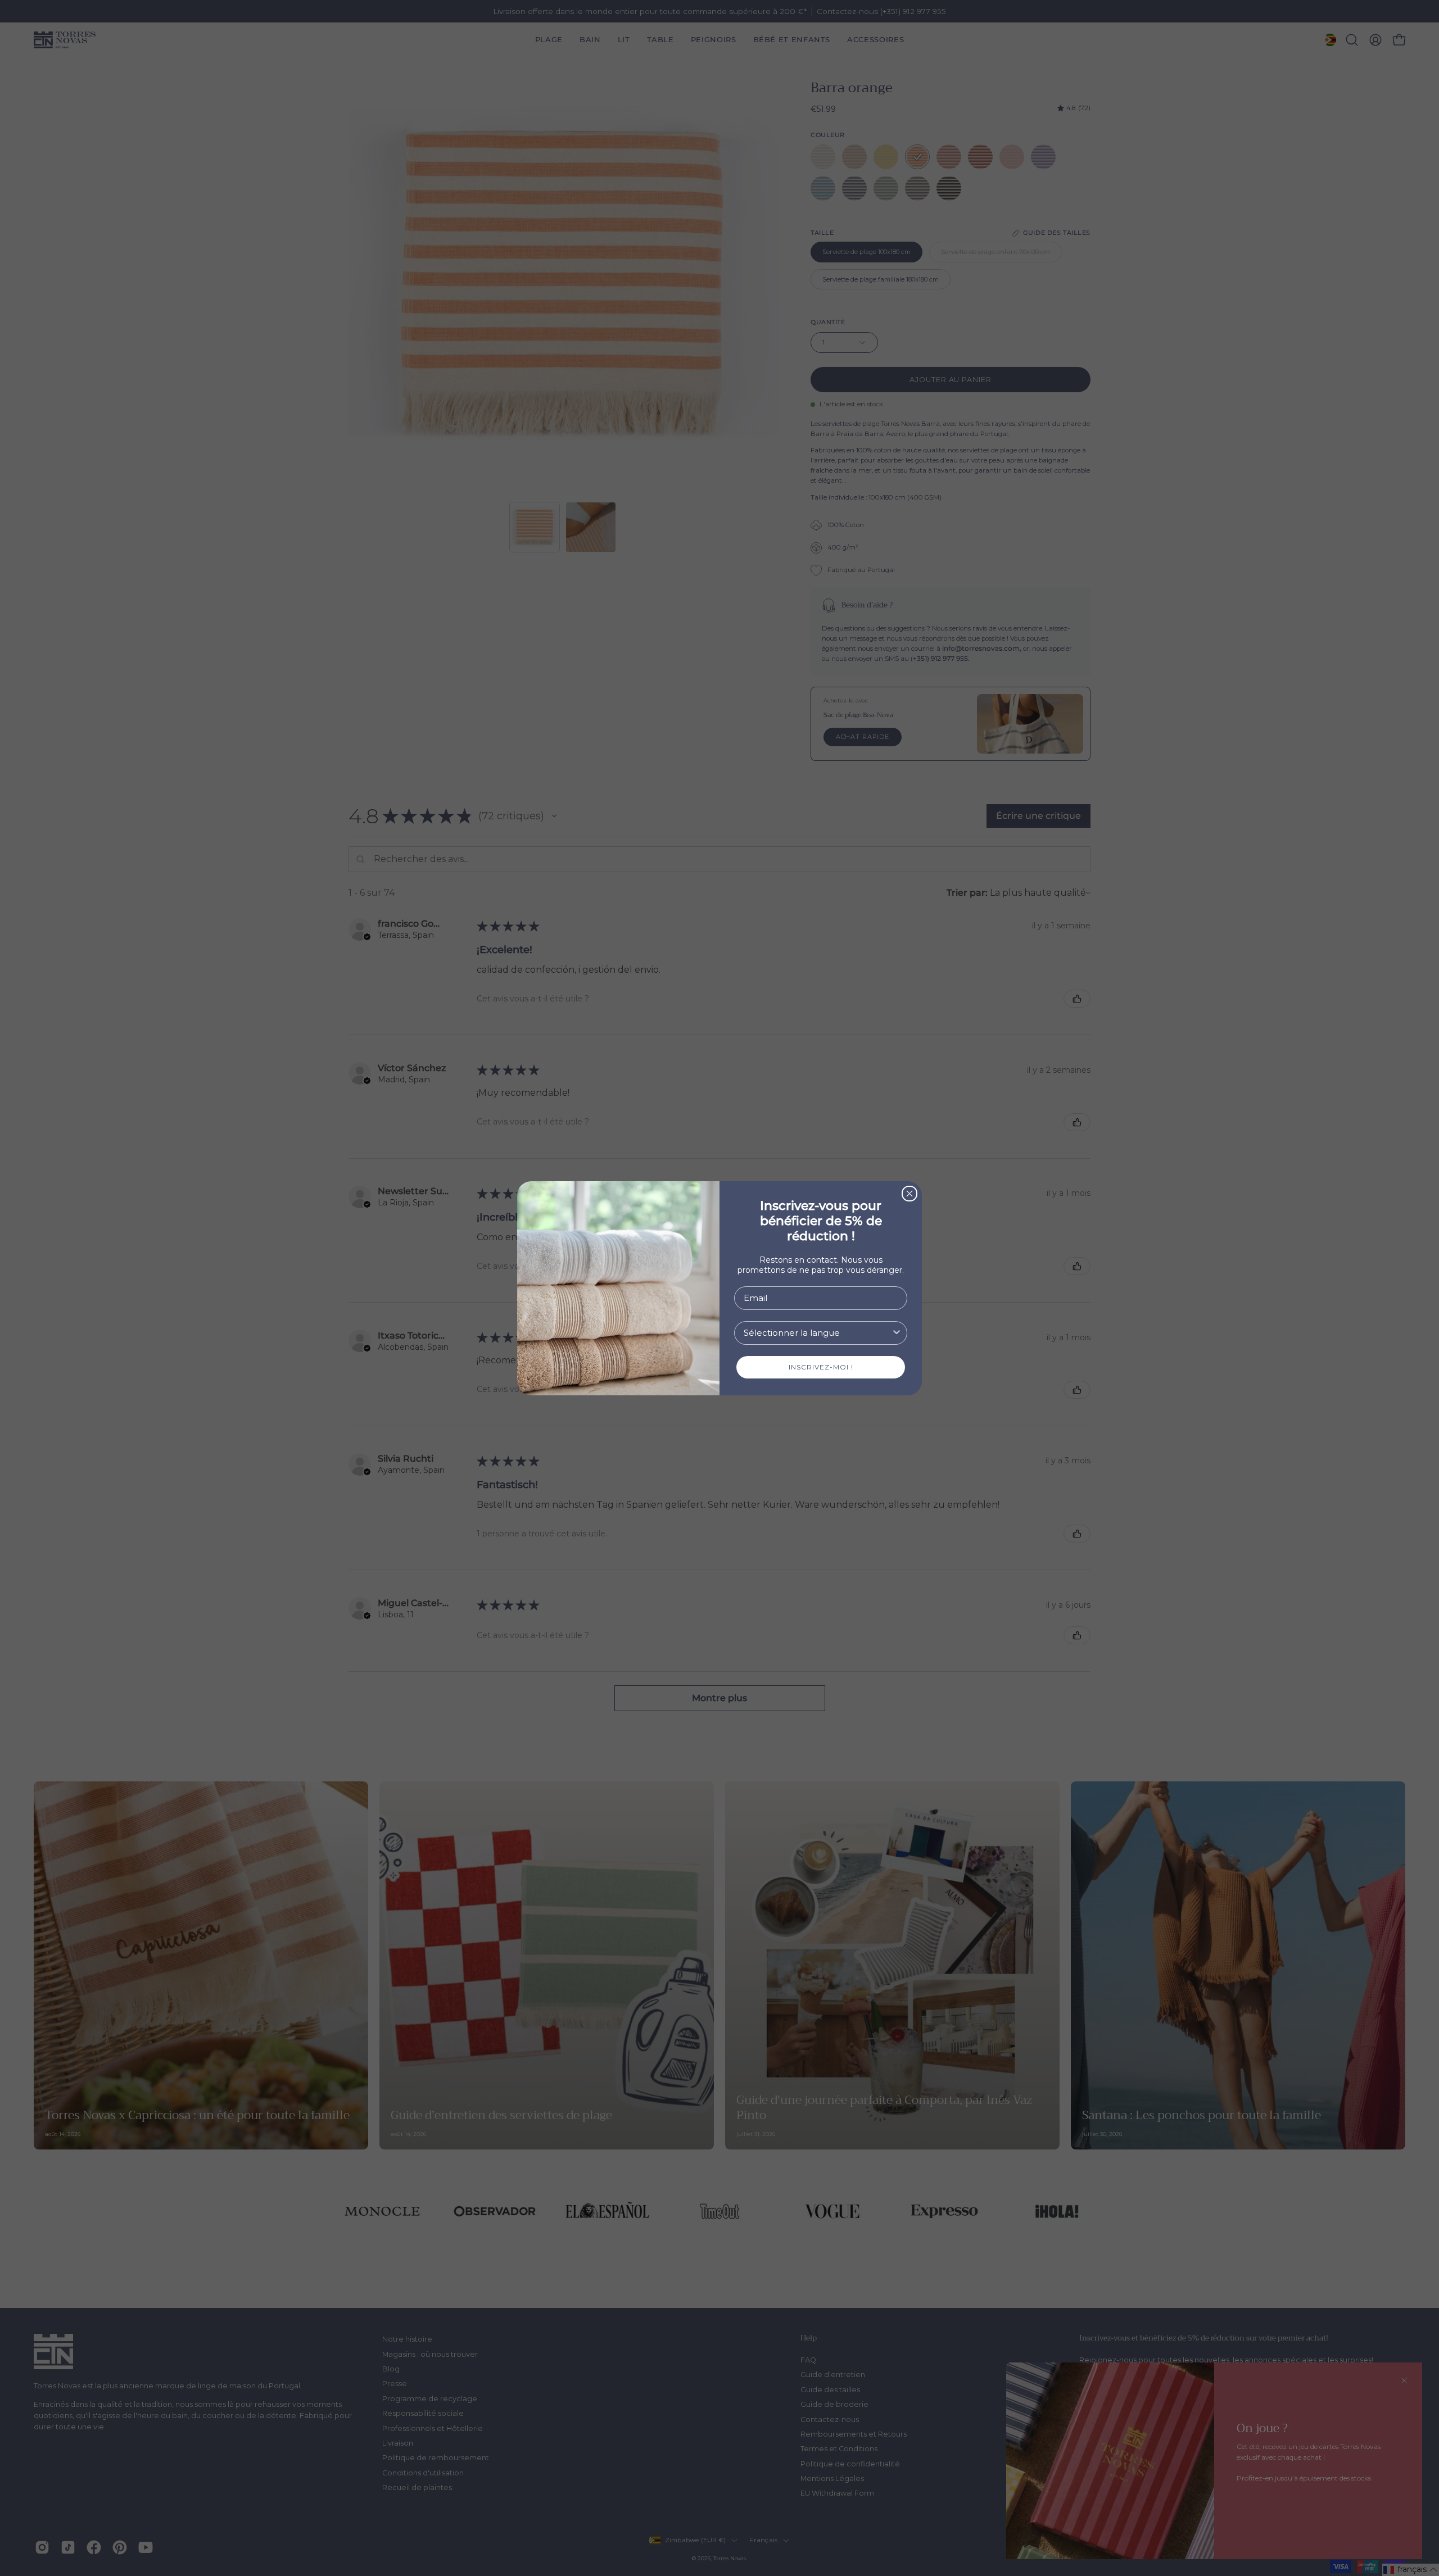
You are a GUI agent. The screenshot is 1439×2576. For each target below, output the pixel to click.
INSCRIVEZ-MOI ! (821, 1367)
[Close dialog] (909, 1194)
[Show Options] (897, 1333)
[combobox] (817, 1333)
